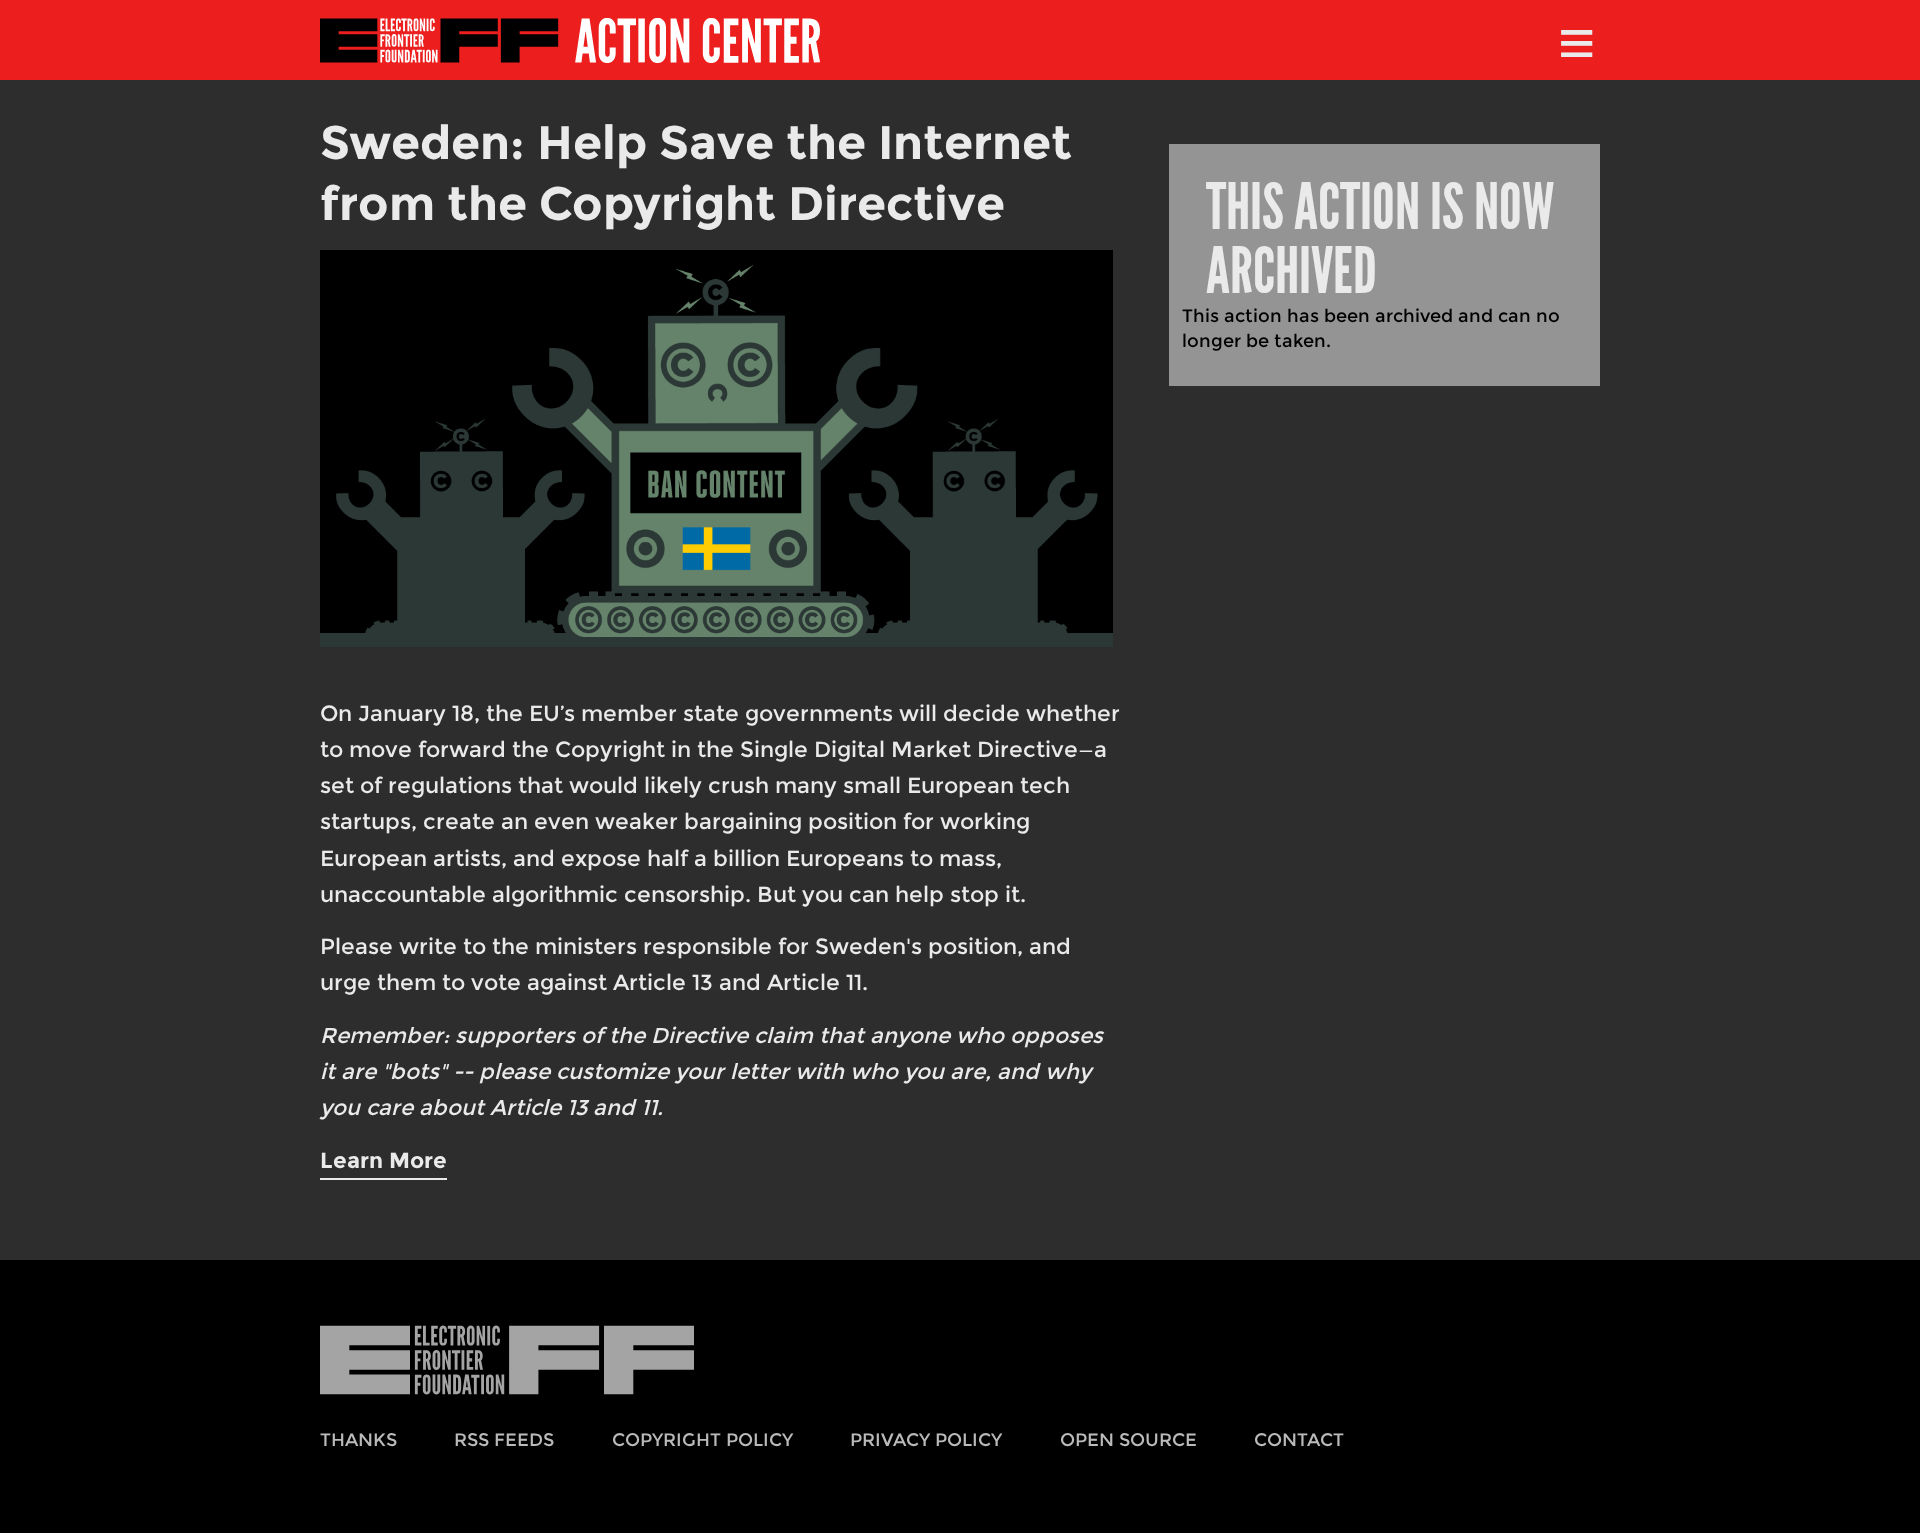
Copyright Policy (702, 1439)
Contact (1299, 1439)
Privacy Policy (926, 1439)
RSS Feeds (504, 1439)
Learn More (383, 1160)
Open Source (1128, 1439)
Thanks (358, 1439)
